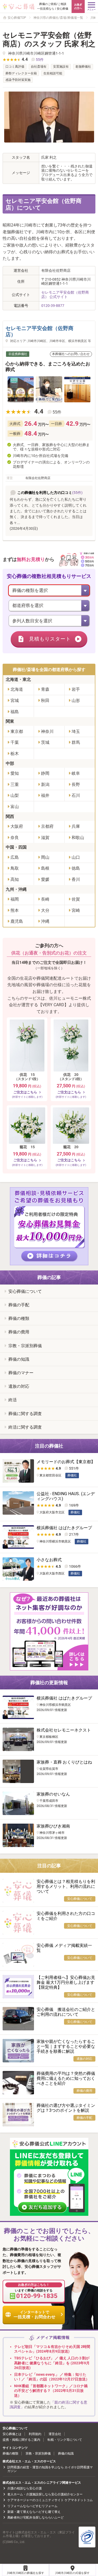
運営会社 (55, 2434)
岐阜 (76, 773)
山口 (76, 857)
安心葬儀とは (12, 2434)
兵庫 (76, 826)
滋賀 (45, 838)
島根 (45, 868)
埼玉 (76, 731)
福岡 (15, 899)
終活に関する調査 (25, 1427)
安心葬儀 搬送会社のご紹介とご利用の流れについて (66, 2012)
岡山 (45, 857)
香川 (76, 879)
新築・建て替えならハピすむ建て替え (34, 2512)
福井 (45, 795)
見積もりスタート (50, 639)
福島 (15, 712)
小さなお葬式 (49, 1560)
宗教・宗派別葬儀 (25, 1346)
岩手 (76, 689)
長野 (76, 785)
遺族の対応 (19, 1386)
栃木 (15, 754)
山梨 (15, 795)
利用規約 (35, 2434)
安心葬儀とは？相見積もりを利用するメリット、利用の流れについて (66, 1886)
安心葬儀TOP (17, 18)
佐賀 (76, 899)
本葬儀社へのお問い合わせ (71, 354)
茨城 (45, 742)
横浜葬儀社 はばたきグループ (64, 1528)
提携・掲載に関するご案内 (21, 2440)
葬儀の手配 (19, 1305)
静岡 (45, 773)
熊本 (15, 910)
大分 (45, 910)
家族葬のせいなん (53, 1794)
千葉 (15, 742)
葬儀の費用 (19, 1332)
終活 (13, 1400)
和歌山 (78, 838)
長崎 (45, 899)
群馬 (76, 742)
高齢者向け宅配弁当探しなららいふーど (36, 2517)
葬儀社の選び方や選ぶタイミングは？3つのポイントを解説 (66, 2108)
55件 (40, 60)
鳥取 (15, 868)
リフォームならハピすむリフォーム (32, 2506)
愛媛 (45, 879)
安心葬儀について (25, 1291)
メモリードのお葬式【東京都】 (66, 1462)
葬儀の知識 (19, 1359)
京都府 (47, 826)
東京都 (17, 731)
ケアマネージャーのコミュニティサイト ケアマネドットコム (50, 2500)
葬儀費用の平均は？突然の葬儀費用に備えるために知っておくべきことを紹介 (66, 2078)
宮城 (15, 701)
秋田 (45, 701)
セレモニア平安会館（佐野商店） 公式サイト (65, 295)
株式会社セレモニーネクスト (64, 1730)
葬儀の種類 (19, 1318)
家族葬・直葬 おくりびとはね (64, 1762)
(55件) (77, 493)
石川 (76, 795)
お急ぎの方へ (78, 6)
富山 (15, 807)
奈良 (15, 838)
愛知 (15, 773)
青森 (45, 689)
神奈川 (47, 731)
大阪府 (17, 826)
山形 (76, 701)
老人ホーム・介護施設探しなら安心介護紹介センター (45, 2494)
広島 (15, 857)
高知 (15, 879)
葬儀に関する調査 (25, 1414)
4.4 (39, 411)
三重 (15, 785)
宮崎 (76, 910)
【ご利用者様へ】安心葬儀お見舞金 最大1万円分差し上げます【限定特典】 (66, 1982)
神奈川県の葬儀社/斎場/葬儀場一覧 (58, 18)
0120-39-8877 (53, 306)
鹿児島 (17, 921)
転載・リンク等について (65, 2440)
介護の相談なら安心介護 (25, 2488)
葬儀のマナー (21, 1373)
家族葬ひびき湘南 (53, 1826)
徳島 (76, 868)
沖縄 (45, 921)
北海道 (17, 689)
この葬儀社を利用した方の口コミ (45, 493)
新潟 (45, 785)
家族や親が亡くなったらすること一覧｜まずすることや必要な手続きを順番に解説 (66, 2046)
